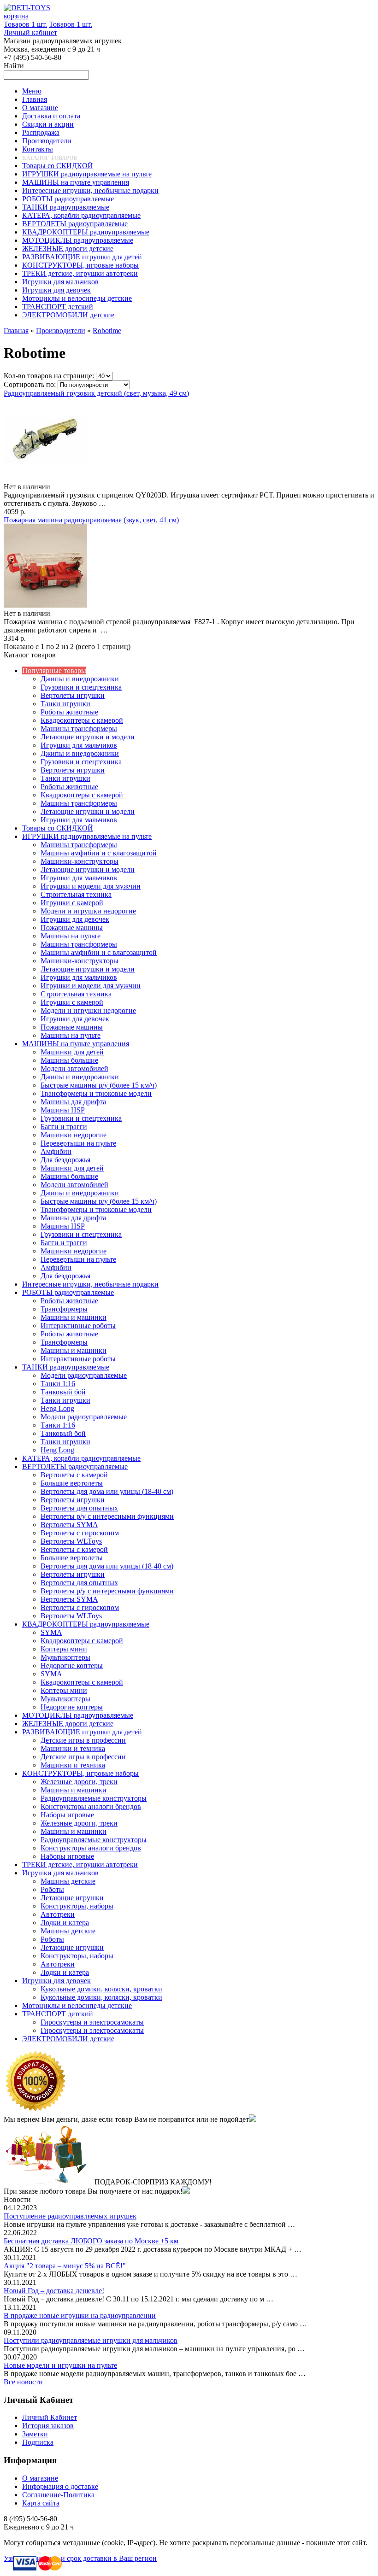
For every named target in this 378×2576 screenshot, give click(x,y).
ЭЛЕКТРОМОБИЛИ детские (68, 2039)
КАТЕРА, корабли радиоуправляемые (81, 1458)
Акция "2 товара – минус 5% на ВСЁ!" (65, 2266)
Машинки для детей (72, 1052)
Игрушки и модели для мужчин (91, 886)
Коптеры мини (64, 1649)
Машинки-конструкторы (80, 861)
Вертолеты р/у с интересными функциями (107, 1516)
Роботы (52, 1889)
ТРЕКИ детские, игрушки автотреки (80, 1865)
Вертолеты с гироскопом (80, 1533)
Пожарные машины (72, 928)
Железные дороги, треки (79, 1782)
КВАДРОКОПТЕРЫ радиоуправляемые (86, 1624)
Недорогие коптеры (72, 1666)
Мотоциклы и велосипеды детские (77, 2005)
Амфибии (56, 1151)
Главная (16, 331)
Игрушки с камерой (72, 903)
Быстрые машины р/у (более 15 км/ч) (99, 1085)
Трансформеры (64, 1309)
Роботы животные (69, 712)
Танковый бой (63, 1392)
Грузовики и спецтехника (81, 687)
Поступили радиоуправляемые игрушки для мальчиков (91, 2340)
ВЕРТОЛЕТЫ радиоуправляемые (75, 1467)
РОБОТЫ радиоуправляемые (68, 1292)
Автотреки (58, 1914)
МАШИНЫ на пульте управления (76, 1044)
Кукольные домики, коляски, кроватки (101, 1989)
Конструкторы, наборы (77, 1906)
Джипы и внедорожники (80, 679)
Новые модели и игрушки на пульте (60, 2365)
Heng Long (57, 1408)
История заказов (48, 2426)
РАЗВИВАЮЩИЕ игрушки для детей (82, 1732)
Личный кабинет (30, 32)
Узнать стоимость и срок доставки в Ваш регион (80, 2558)
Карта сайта (41, 2503)
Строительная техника (76, 894)
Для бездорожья (65, 1160)
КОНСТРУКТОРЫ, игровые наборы (80, 1773)
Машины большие (69, 1060)
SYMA (51, 1632)
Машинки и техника (73, 1748)
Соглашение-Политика (58, 2495)
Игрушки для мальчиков (79, 745)
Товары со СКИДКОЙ (58, 828)
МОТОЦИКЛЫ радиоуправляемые (78, 1715)
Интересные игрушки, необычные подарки (90, 1284)
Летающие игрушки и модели (88, 737)
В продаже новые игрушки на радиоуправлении (80, 2315)
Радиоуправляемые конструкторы (94, 1798)
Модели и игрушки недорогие (88, 911)
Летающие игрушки (72, 1898)
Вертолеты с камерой (74, 1475)
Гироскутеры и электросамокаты (92, 2022)
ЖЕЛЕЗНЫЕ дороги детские (68, 1724)
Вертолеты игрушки (73, 695)
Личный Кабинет (50, 2417)
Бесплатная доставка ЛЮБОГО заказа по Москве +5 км (91, 2241)
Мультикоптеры (65, 1657)
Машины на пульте (71, 936)
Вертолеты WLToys (71, 1541)
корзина (16, 16)
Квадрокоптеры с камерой (82, 720)
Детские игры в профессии (83, 1740)
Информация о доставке (60, 2486)
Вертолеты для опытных (79, 1508)
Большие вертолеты (72, 1483)
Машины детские (68, 1881)
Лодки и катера (65, 1923)
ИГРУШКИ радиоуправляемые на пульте (87, 836)
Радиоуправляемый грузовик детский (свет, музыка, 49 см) (96, 393)
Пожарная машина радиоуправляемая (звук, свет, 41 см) (91, 520)
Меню (32, 91)
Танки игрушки (65, 704)
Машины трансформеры (79, 729)
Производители (61, 331)
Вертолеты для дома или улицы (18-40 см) (107, 1491)
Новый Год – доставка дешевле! (54, 2291)
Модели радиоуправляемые (84, 1375)
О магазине (40, 2478)
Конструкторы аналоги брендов (91, 1806)
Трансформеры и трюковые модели (96, 1093)
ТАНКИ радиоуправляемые (66, 1367)
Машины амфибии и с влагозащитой (99, 853)
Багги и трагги (64, 1127)
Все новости (23, 2382)
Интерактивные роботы (78, 1326)
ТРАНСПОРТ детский (58, 2014)
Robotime (107, 331)
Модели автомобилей (74, 1068)
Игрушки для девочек (75, 919)
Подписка (38, 2442)
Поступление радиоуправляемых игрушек (70, 2216)
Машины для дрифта (73, 1102)
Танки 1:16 (58, 1384)
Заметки (35, 2434)
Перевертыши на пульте (78, 1143)
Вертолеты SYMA (69, 1525)
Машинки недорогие (74, 1135)
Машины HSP (63, 1110)
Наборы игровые (67, 1815)
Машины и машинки (74, 1317)
